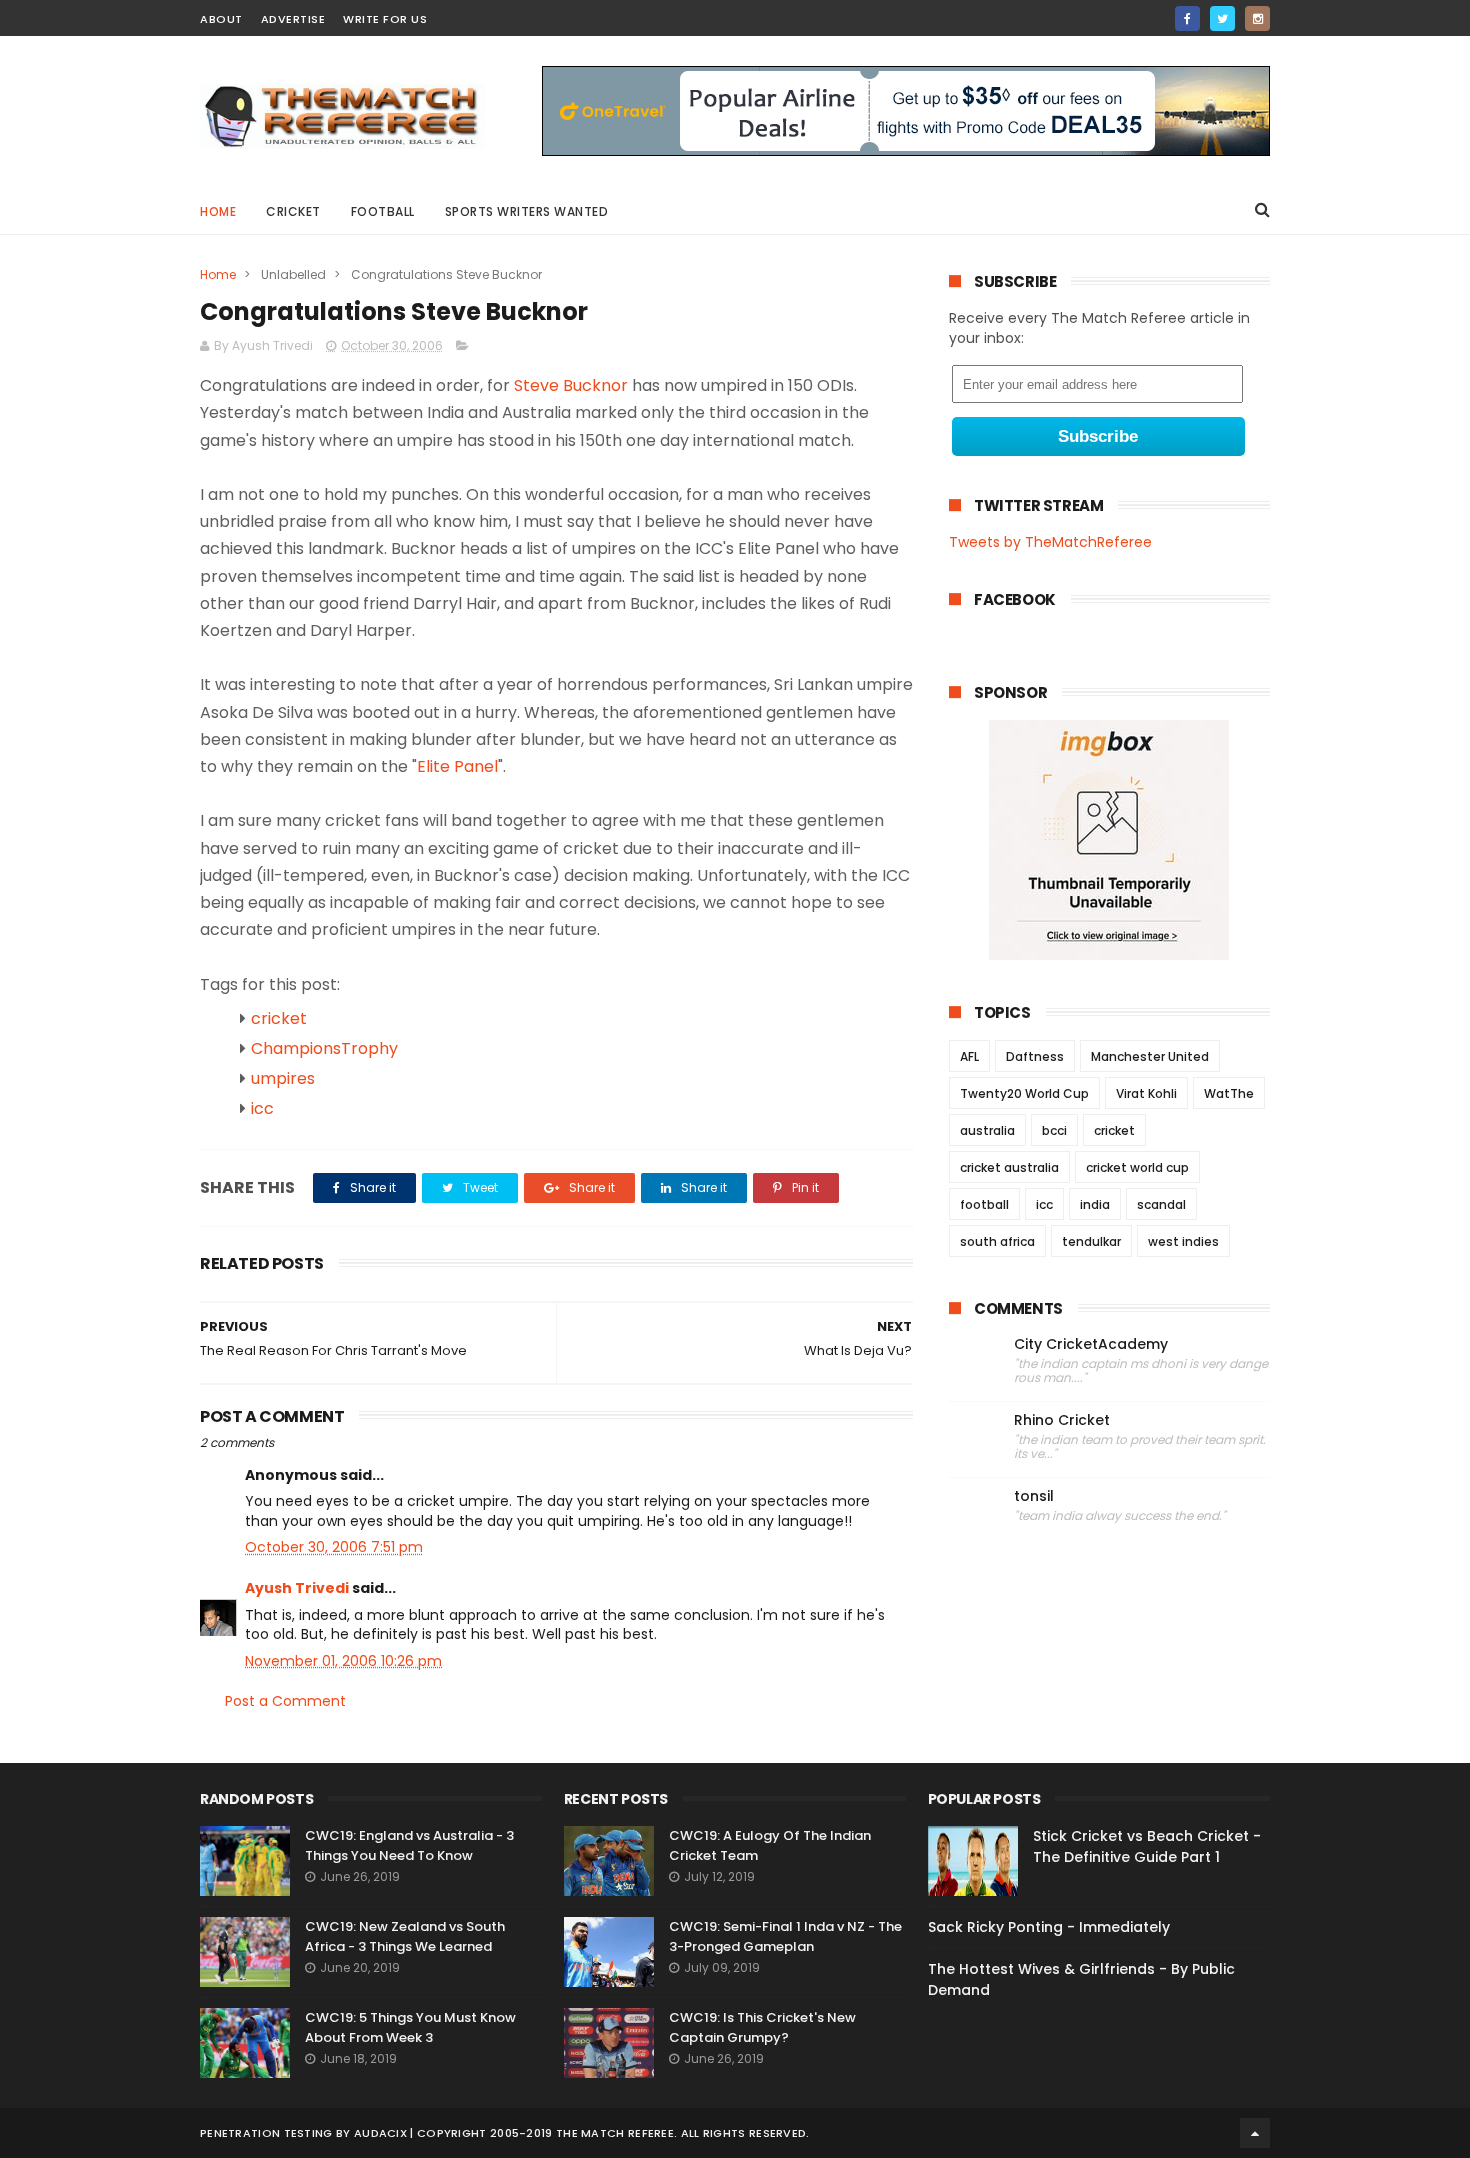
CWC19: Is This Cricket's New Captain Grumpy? (762, 2027)
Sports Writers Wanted (527, 211)
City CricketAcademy (1091, 1344)
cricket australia (1009, 1167)
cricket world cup (1137, 1167)
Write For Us (385, 19)
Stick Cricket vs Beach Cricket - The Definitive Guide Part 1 (1147, 1846)
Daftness (1035, 1056)
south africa (997, 1241)
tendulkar (1091, 1241)
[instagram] (1257, 18)
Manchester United (1150, 1056)
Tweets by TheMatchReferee (1050, 542)
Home (218, 211)
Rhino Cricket (1062, 1420)
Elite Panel (457, 766)
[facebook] (1187, 18)
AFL (969, 1056)
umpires (283, 1078)
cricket (293, 211)
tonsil (1034, 1496)
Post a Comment (285, 1701)
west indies (1183, 1241)
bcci (1054, 1130)
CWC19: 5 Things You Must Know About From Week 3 (410, 2027)
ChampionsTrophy (324, 1048)
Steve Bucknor (571, 385)
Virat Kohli (1146, 1093)
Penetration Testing (266, 2133)
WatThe (1229, 1093)
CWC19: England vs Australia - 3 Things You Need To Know (409, 1845)
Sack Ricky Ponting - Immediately (1049, 1927)
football (984, 1204)
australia (987, 1130)
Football (383, 211)
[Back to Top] (1255, 2133)
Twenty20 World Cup (1024, 1093)
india (1095, 1204)
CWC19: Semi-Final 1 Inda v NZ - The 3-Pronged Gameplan (785, 1936)
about (221, 19)
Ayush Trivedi (297, 1588)
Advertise (293, 19)
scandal (1161, 1204)
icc (262, 1108)
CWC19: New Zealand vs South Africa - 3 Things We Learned (405, 1936)
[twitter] (1222, 18)
